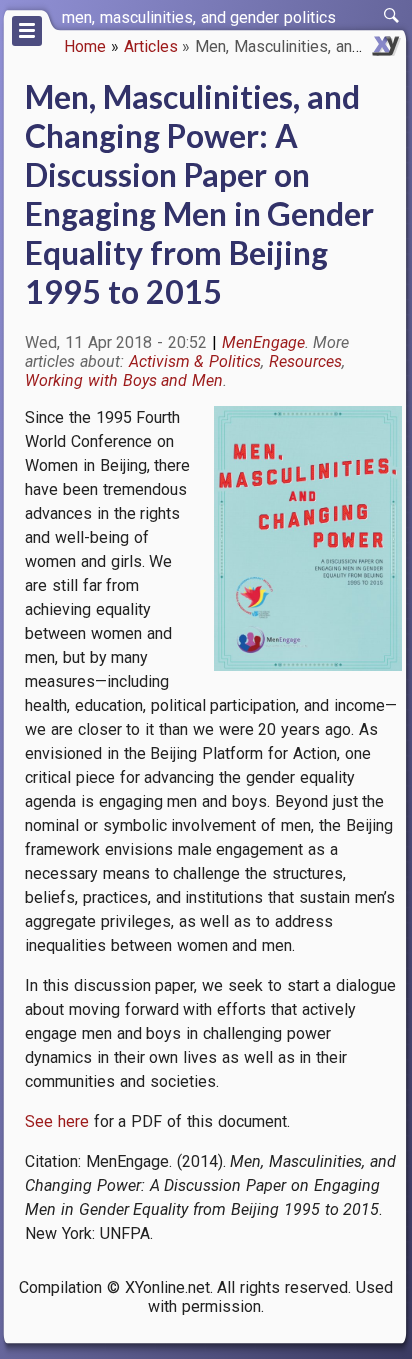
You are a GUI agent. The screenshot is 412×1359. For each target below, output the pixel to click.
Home (85, 46)
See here (57, 1121)
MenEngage (263, 342)
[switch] (392, 16)
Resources (305, 361)
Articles (151, 46)
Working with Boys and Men (124, 380)
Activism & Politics (195, 361)
